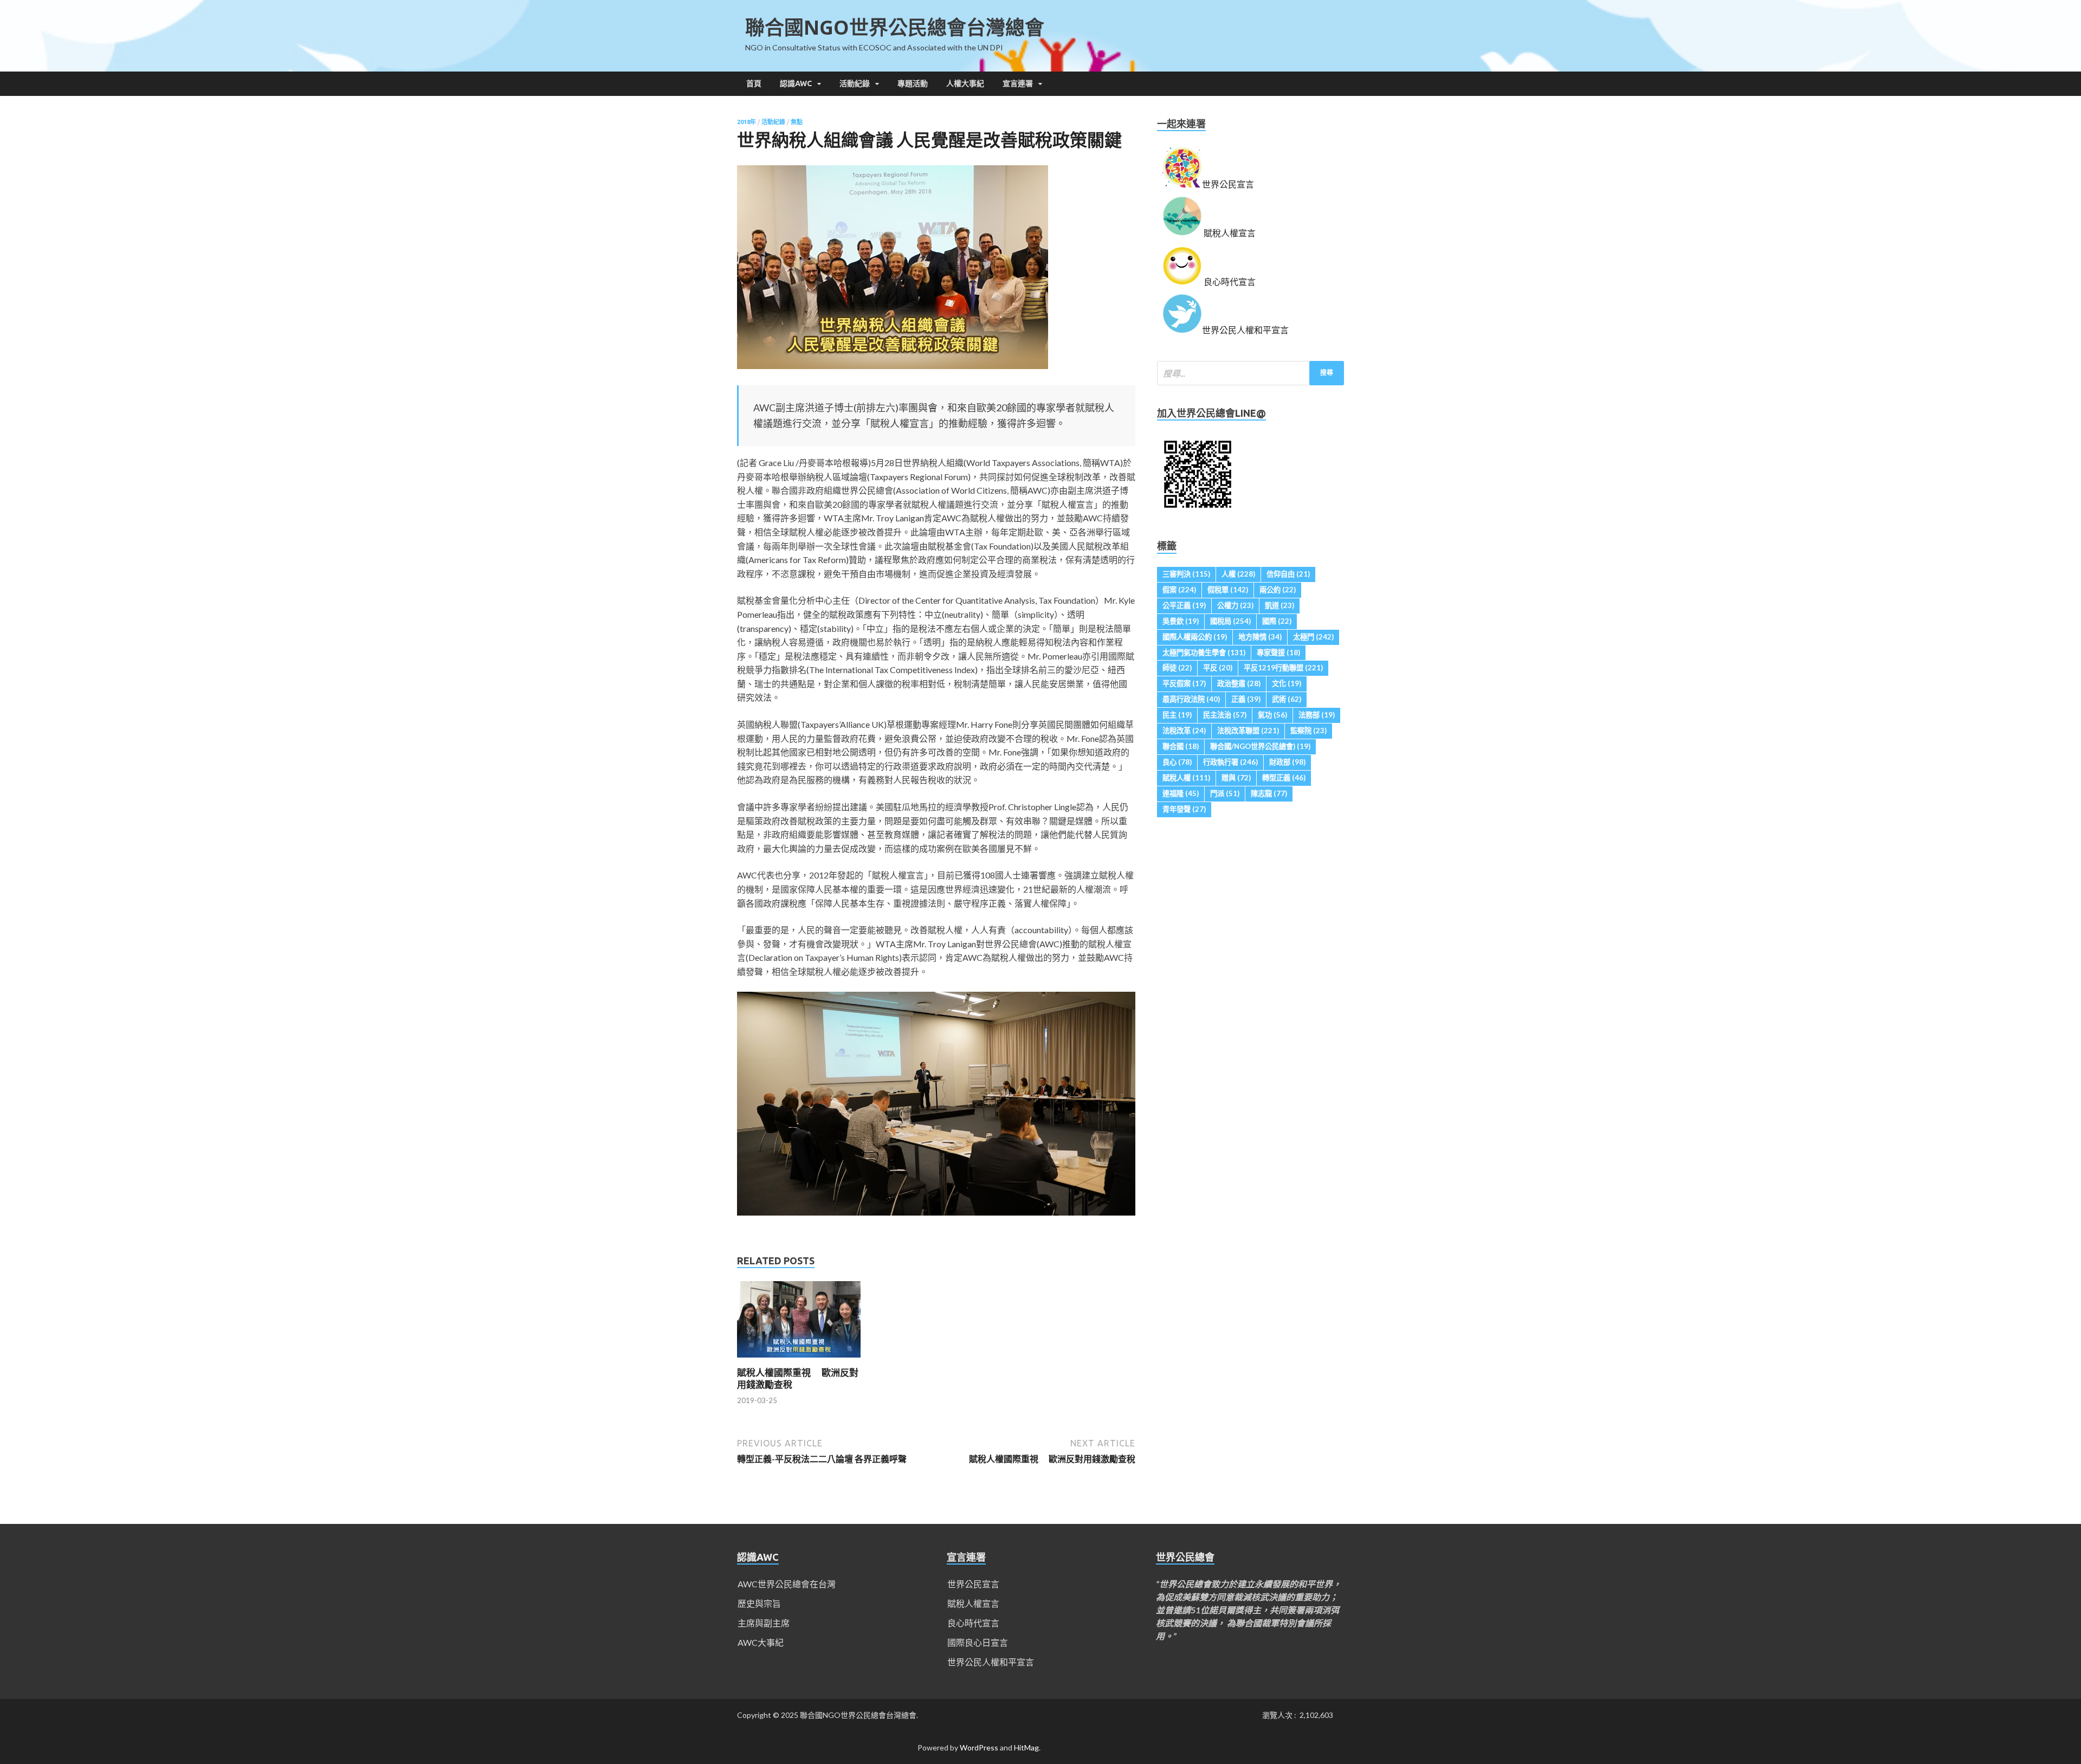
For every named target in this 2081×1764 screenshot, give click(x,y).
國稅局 (1230, 621)
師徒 (1177, 668)
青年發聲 (1184, 809)
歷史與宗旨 (759, 1603)
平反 (1218, 668)
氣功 (1272, 715)
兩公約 (1278, 590)
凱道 (1279, 605)
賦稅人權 (1186, 778)
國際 (1277, 621)
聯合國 (1181, 746)
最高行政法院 (1191, 699)
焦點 (797, 122)
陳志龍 (1269, 793)
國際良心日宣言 (978, 1642)
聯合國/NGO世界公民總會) (1260, 746)
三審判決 (1186, 574)
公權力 (1235, 605)
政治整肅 (1239, 683)
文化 (1287, 683)
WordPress (979, 1747)
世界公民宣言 (973, 1584)
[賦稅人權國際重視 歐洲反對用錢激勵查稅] (799, 1360)
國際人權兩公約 (1195, 637)
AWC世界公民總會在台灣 (787, 1584)
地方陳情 (1260, 637)
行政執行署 (1230, 762)
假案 (1179, 590)
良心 (1177, 762)
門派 (1225, 793)
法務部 (1317, 715)
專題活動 (913, 83)
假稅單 (1228, 590)
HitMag (1026, 1747)
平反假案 (1184, 683)
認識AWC (796, 83)
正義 (1246, 699)
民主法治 (1225, 715)
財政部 (1287, 762)
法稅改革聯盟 (1248, 731)
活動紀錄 (855, 83)
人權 (1238, 574)
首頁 (754, 83)
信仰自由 (1288, 574)
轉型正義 (1284, 778)
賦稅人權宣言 (973, 1603)
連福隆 (1181, 793)
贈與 (1236, 778)
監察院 (1308, 731)
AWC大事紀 (761, 1642)
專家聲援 (1278, 652)
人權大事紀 (965, 83)
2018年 (747, 122)
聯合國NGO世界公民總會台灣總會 (895, 27)
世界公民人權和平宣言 (991, 1662)
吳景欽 (1181, 621)
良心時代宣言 (973, 1623)
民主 (1177, 715)
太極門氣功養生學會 (1204, 652)
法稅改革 (1184, 731)
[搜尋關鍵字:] (1250, 373)
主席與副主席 (764, 1623)
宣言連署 (1018, 83)
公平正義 (1184, 605)
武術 (1287, 699)
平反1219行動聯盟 (1283, 668)
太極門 (1313, 637)
